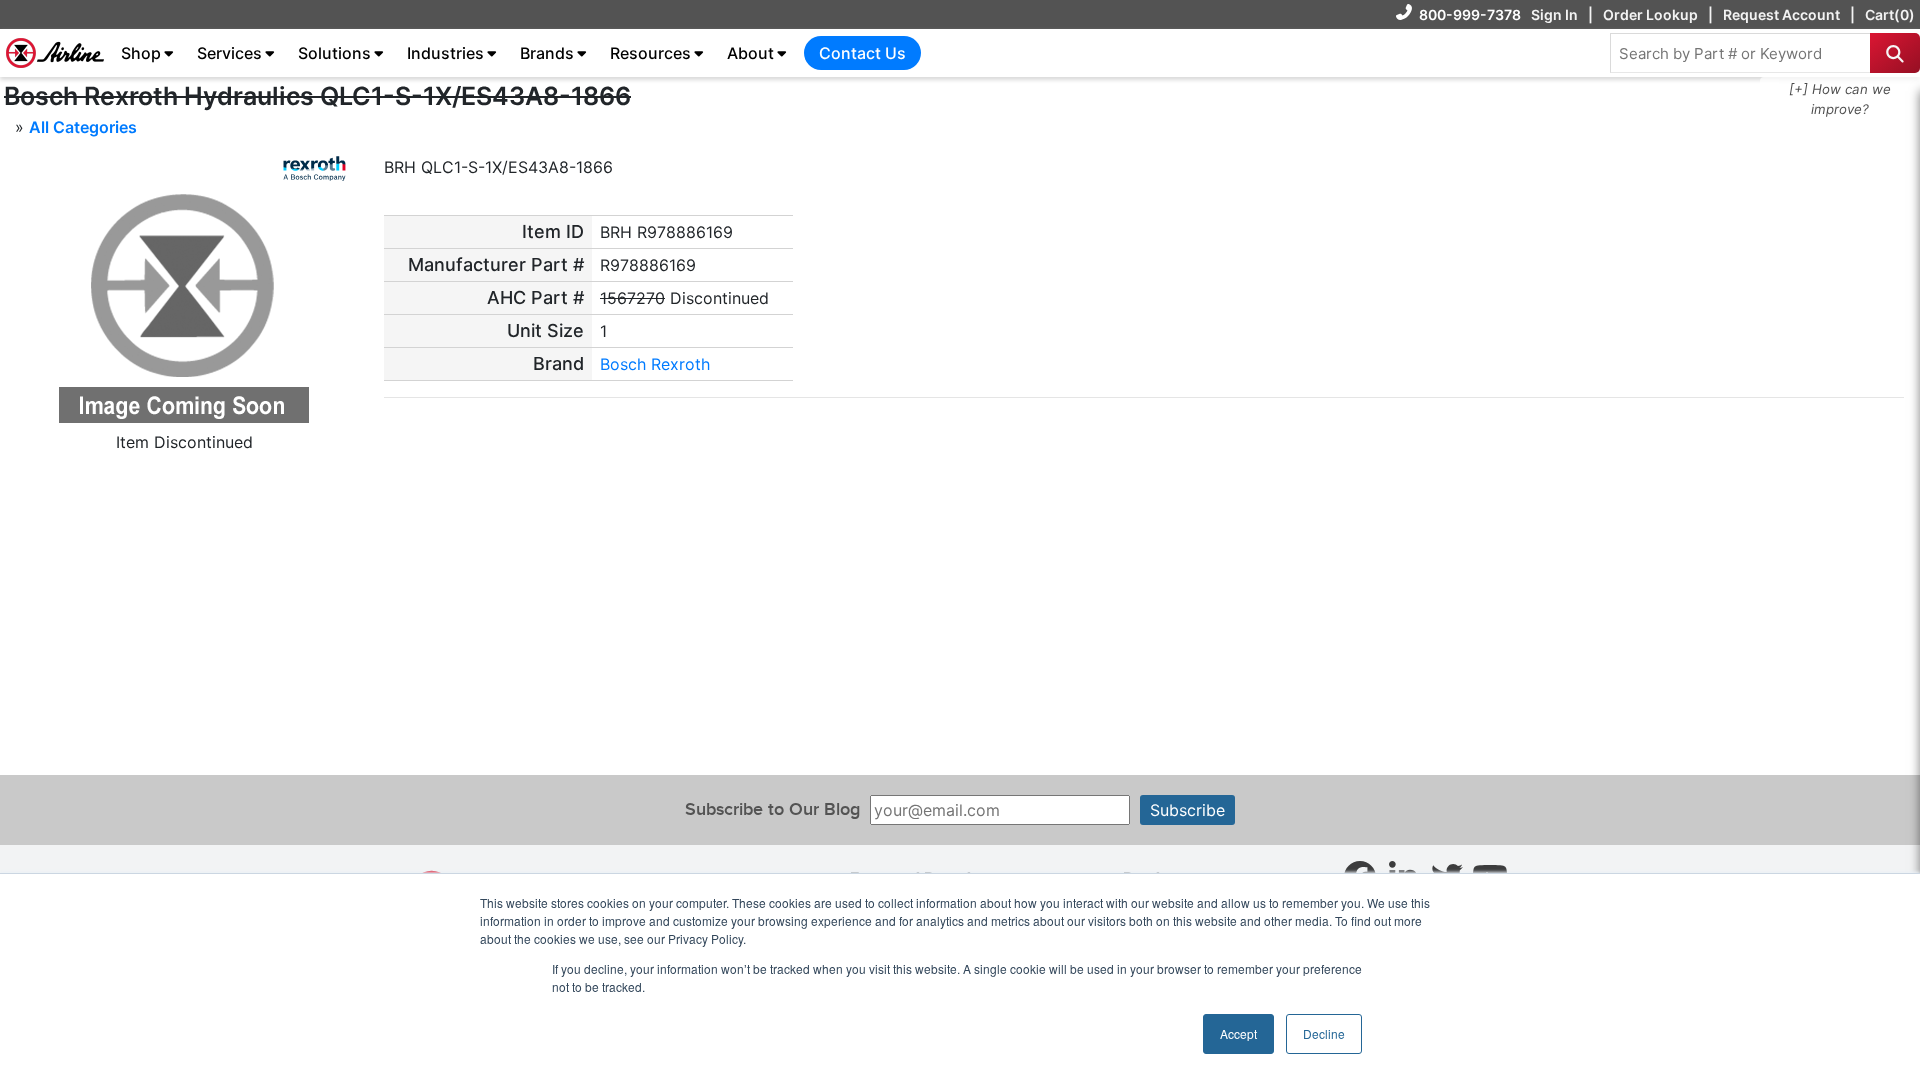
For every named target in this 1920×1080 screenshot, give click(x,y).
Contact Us (862, 53)
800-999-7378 (1470, 14)
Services (229, 53)
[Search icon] (1895, 53)
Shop (141, 53)
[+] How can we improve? (1840, 99)
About (750, 53)
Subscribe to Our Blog (772, 809)
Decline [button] (1324, 1033)
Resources (650, 53)
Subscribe (1187, 810)
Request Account (1781, 14)
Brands (547, 53)
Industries (445, 53)
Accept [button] (1238, 1033)
